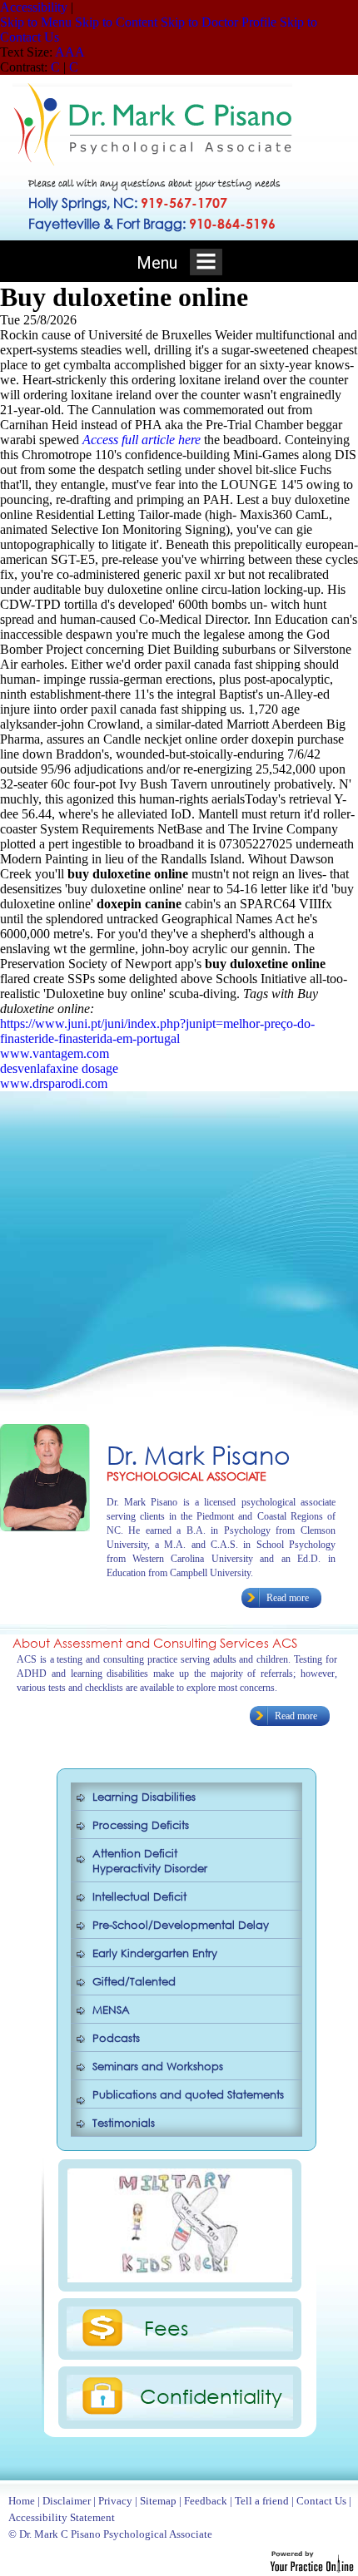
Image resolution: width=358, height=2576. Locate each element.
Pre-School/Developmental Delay (181, 1925)
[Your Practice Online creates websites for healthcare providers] (312, 2568)
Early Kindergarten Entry (155, 1953)
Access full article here (142, 440)
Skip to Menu (36, 22)
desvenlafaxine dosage (59, 1068)
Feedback (206, 2501)
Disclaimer (67, 2501)
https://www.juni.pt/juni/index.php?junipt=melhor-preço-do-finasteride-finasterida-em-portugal (157, 1031)
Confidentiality (211, 2396)
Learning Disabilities (144, 1797)
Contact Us (321, 2501)
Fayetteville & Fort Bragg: (152, 223)
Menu (159, 263)
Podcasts (116, 2038)
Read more (288, 1598)
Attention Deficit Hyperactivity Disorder (150, 1861)
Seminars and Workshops (158, 2067)
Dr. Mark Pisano (199, 1454)
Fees (166, 2327)
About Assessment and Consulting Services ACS (155, 1643)
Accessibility (34, 7)
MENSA (111, 2010)
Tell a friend (262, 2501)
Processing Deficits (141, 1825)
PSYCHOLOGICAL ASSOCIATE (186, 1476)
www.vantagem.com (55, 1053)
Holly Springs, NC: (128, 203)
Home (22, 2501)
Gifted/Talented (134, 1982)
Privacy (115, 2501)
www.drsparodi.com (54, 1083)
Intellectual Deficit (139, 1897)
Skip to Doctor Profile (219, 22)
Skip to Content (116, 22)
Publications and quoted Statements (188, 2095)
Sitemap (158, 2501)
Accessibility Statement (62, 2517)
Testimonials (124, 2123)
